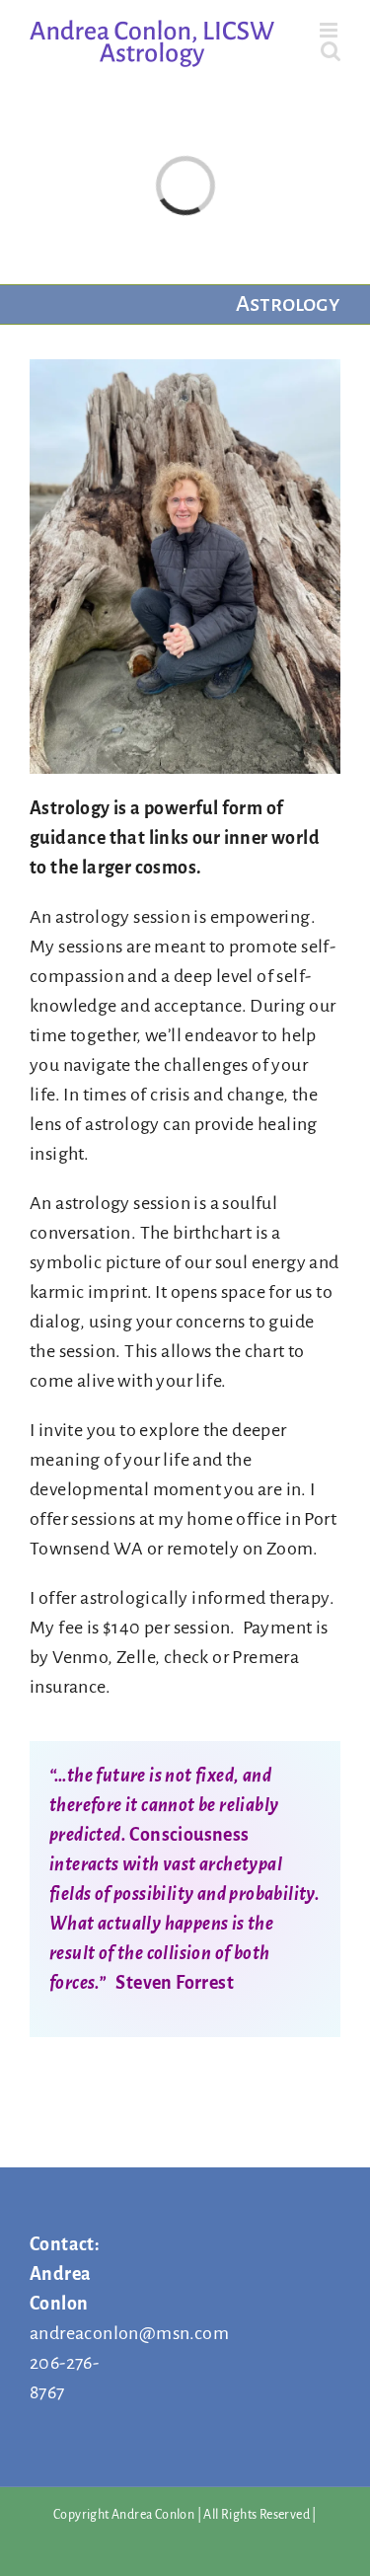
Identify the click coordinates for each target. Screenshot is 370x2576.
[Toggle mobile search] (331, 51)
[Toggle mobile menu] (330, 30)
